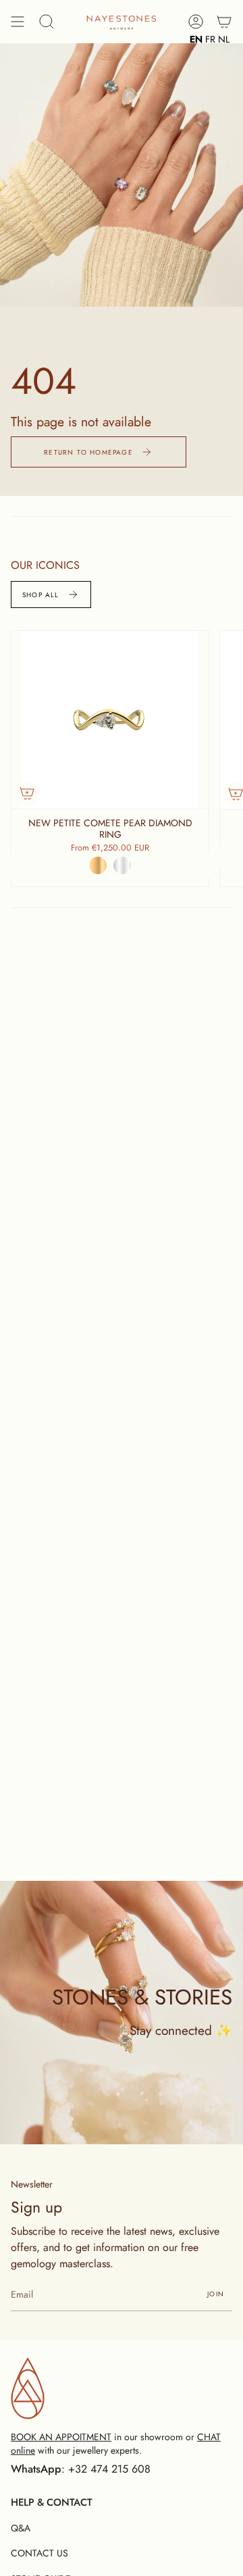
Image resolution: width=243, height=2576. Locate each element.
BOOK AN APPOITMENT (61, 2437)
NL (224, 39)
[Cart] (224, 21)
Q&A (21, 2528)
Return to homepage (88, 452)
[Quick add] (27, 793)
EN (196, 39)
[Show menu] (18, 21)
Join (216, 2294)
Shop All (41, 595)
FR (210, 39)
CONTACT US (39, 2553)
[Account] (196, 21)
